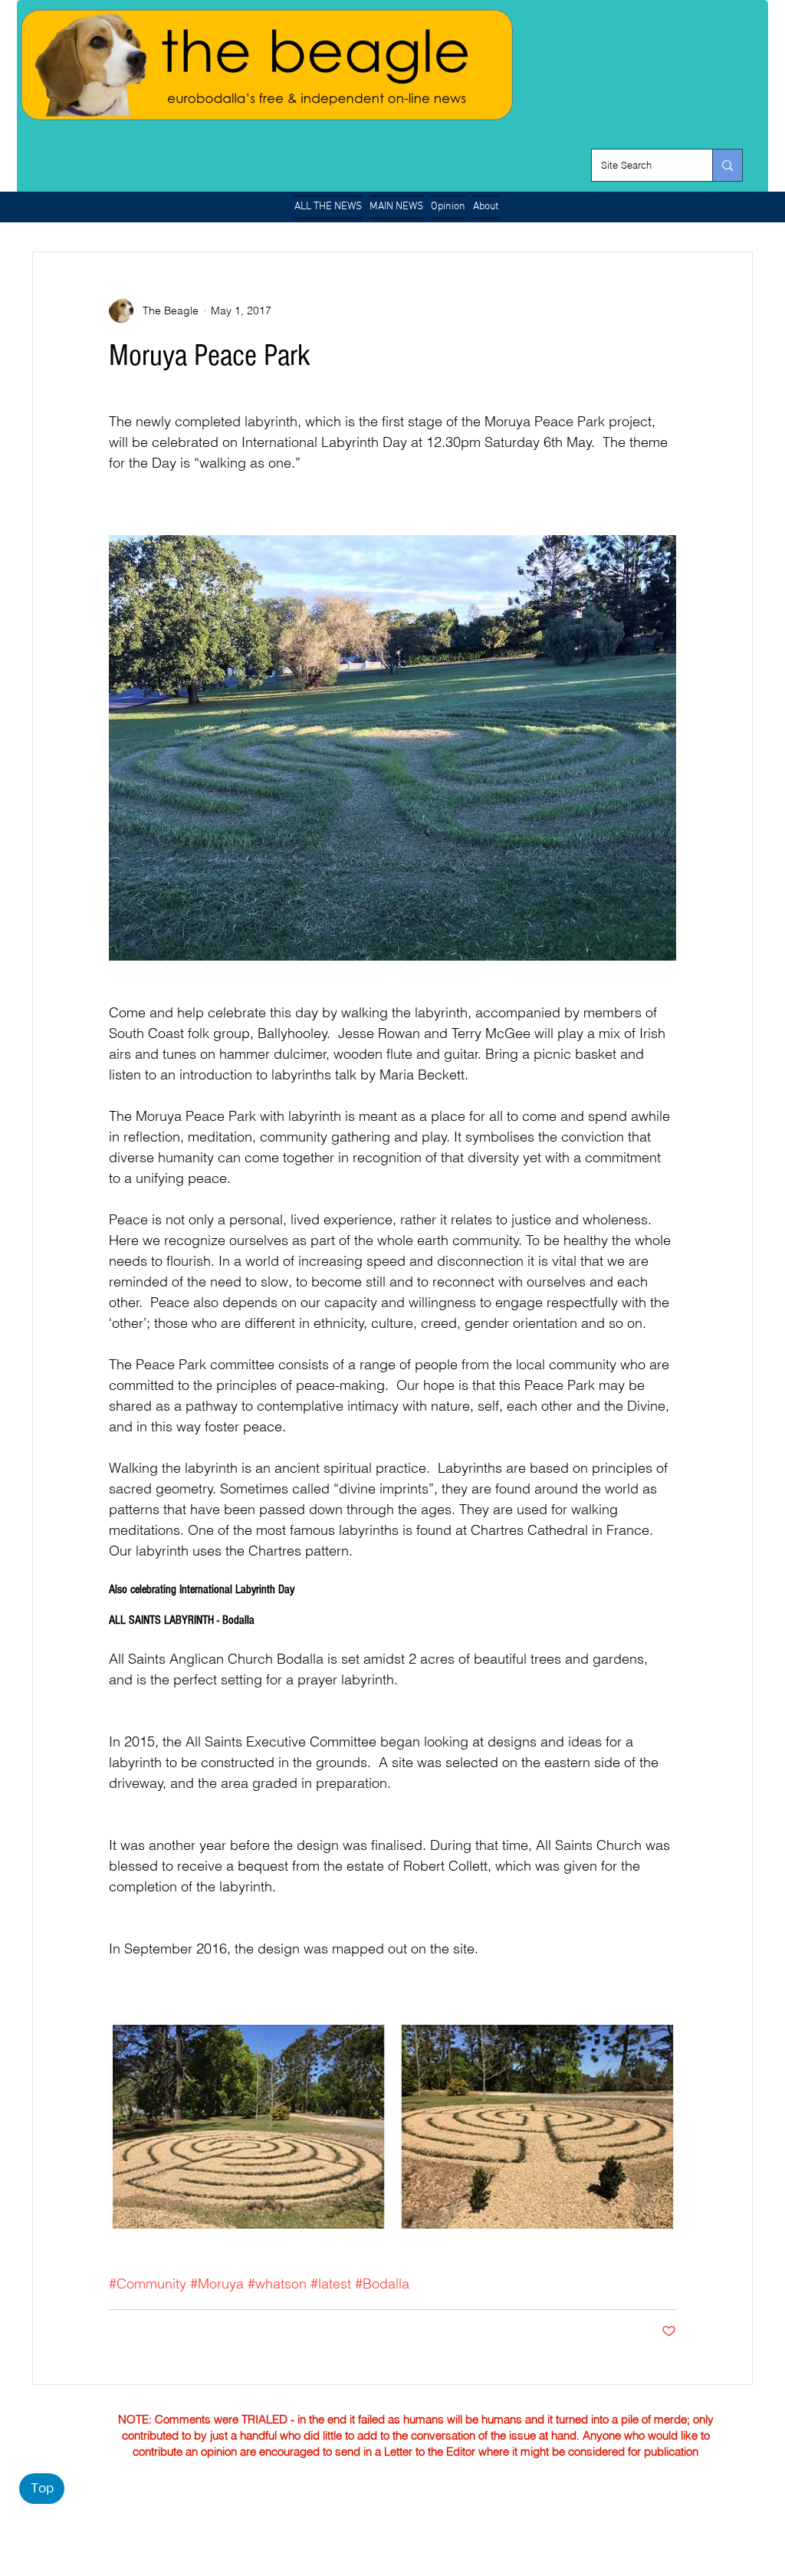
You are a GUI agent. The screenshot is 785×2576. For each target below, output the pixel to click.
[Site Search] (727, 165)
